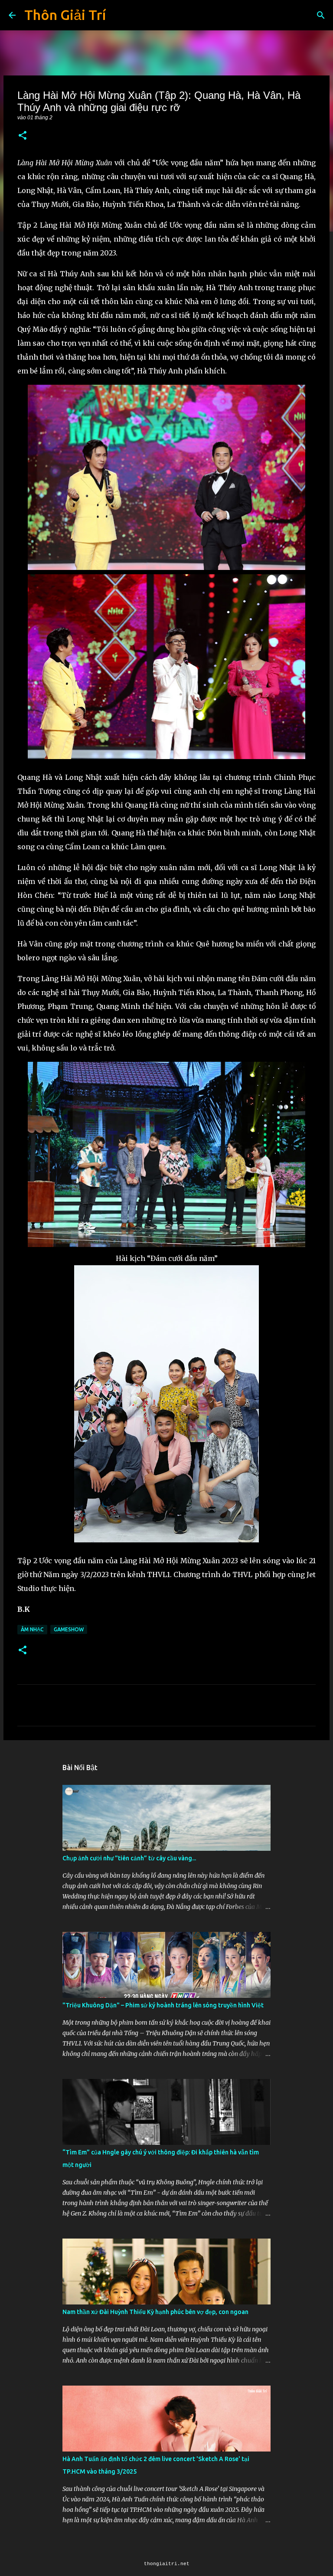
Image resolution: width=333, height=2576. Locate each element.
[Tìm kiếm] (321, 15)
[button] (23, 136)
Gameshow (69, 1629)
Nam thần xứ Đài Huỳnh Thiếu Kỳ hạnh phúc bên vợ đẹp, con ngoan (155, 2312)
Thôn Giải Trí (65, 15)
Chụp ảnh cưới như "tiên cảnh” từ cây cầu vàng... (129, 1858)
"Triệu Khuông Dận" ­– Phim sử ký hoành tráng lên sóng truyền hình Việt (163, 2005)
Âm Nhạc (32, 1629)
